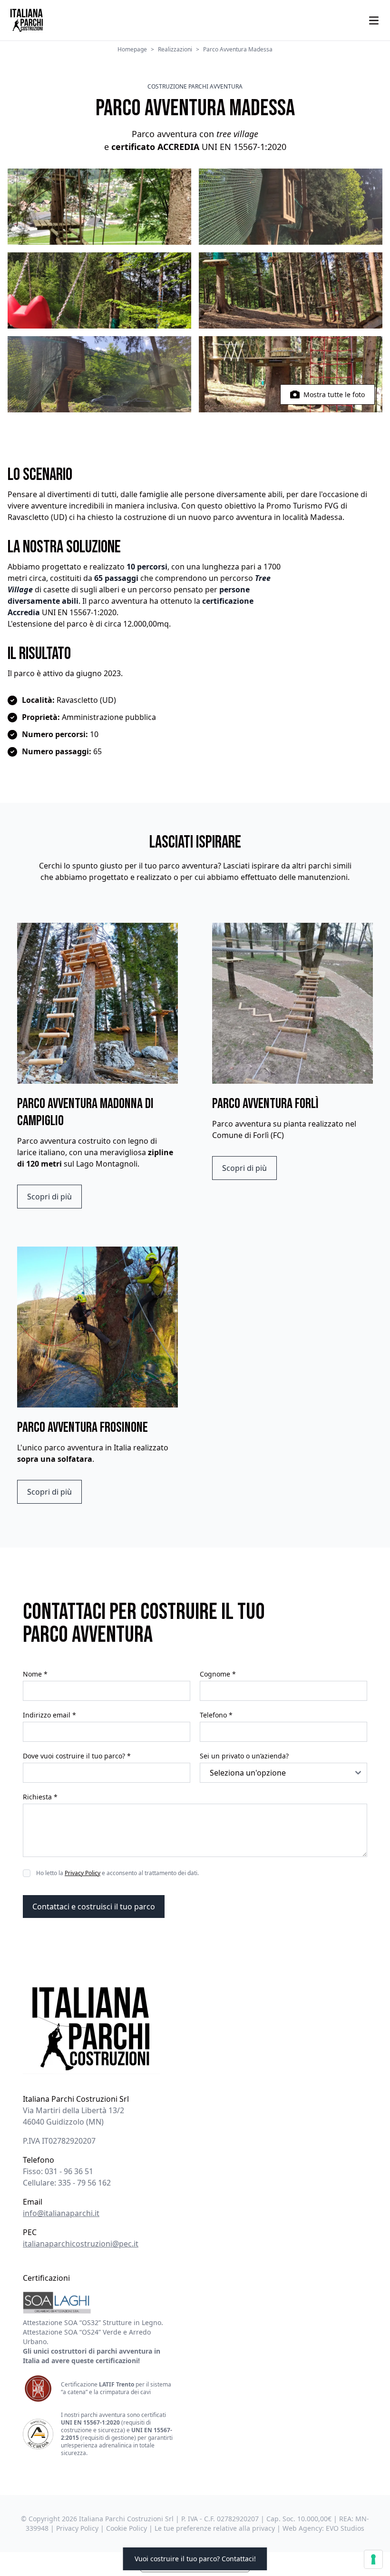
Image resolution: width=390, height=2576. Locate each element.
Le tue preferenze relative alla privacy (215, 2528)
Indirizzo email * (49, 1715)
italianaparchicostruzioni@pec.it (81, 2244)
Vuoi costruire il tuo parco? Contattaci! (195, 2559)
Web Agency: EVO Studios (323, 2528)
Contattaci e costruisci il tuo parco (94, 1907)
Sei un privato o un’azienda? (244, 1756)
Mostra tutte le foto (334, 394)
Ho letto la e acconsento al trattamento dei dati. (117, 1873)
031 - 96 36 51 (69, 2171)
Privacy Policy (83, 1873)
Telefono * (216, 1715)
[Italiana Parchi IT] (195, 2028)
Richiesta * (40, 1797)
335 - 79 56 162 (84, 2183)
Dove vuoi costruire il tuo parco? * (77, 1756)
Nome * (35, 1674)
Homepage (132, 50)
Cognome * (218, 1674)
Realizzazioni (175, 50)
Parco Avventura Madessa (238, 50)
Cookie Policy (127, 2528)
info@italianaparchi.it (61, 2213)
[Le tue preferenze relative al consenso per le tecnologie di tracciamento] (373, 2559)
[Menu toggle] (374, 20)
